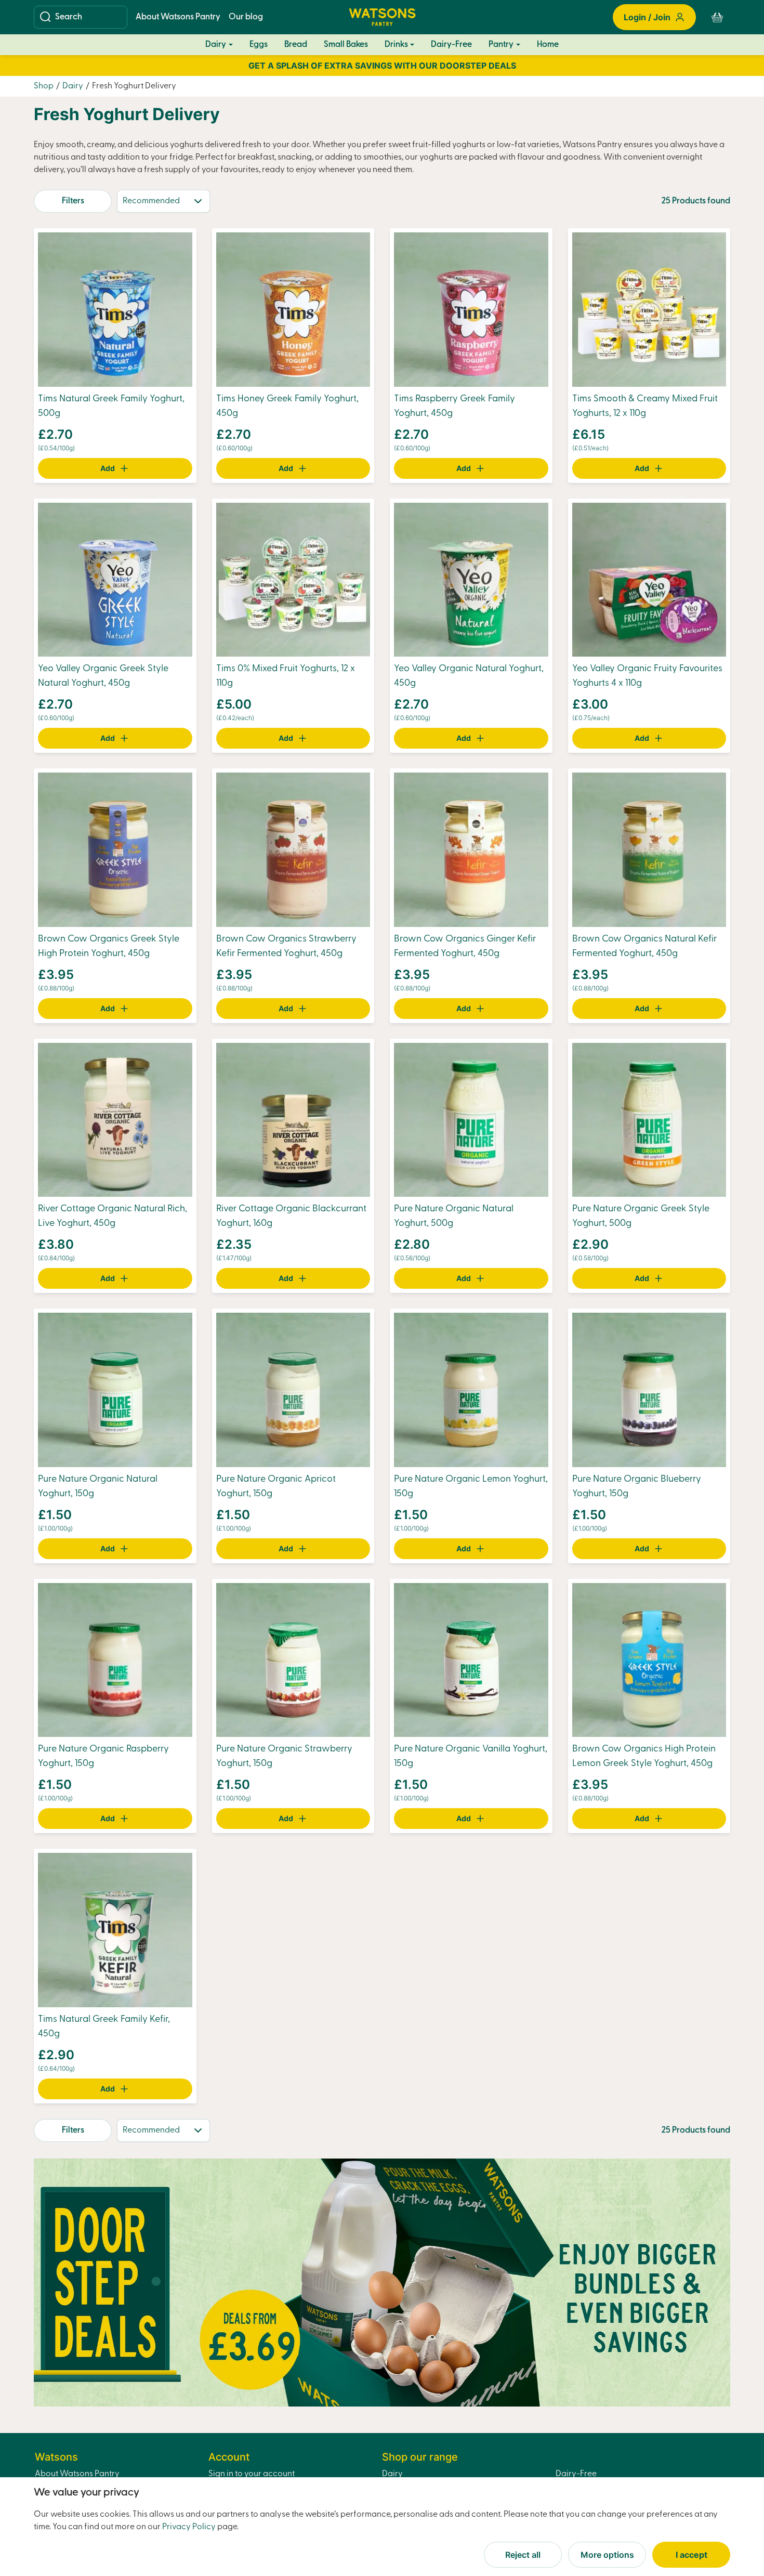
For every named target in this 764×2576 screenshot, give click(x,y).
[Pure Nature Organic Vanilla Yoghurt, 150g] (471, 1660)
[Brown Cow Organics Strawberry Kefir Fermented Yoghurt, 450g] (293, 849)
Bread (296, 45)
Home (548, 45)
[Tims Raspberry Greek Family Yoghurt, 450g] (471, 309)
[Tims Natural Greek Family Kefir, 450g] (115, 1930)
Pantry (501, 45)
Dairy (216, 45)
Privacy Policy (189, 2527)
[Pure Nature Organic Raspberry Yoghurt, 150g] (115, 1660)
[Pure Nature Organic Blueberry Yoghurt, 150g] (649, 1390)
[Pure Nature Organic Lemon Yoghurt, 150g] (471, 1390)
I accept (691, 2555)
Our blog (246, 17)
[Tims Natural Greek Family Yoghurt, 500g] (115, 309)
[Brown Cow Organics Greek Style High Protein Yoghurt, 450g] (115, 849)
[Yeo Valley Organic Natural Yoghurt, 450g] (471, 580)
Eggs (259, 45)
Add (108, 468)
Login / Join (647, 17)
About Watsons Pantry (178, 17)
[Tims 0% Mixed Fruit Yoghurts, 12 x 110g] (293, 580)
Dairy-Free (451, 45)
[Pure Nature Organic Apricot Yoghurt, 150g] (293, 1390)
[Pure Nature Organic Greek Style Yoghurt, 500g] (649, 1120)
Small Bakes (346, 45)
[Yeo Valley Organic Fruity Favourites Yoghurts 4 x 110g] (649, 580)
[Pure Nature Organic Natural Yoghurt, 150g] (115, 1390)
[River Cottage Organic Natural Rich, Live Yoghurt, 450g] (115, 1120)
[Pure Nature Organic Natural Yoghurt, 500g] (471, 1120)
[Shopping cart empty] (717, 17)
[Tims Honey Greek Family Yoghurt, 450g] (293, 309)
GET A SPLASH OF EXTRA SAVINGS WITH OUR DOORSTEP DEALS (382, 66)
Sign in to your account (252, 2474)
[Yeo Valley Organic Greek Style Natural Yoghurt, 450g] (115, 580)
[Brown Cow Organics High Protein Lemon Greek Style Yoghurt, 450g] (649, 1660)
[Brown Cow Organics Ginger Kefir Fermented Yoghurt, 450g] (471, 849)
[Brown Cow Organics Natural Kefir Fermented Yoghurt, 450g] (649, 849)
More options (607, 2555)
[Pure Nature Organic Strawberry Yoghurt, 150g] (293, 1660)
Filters (73, 201)
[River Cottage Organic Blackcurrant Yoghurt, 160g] (293, 1120)
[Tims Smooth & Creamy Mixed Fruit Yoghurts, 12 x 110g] (649, 309)
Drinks (396, 45)
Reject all (523, 2555)
